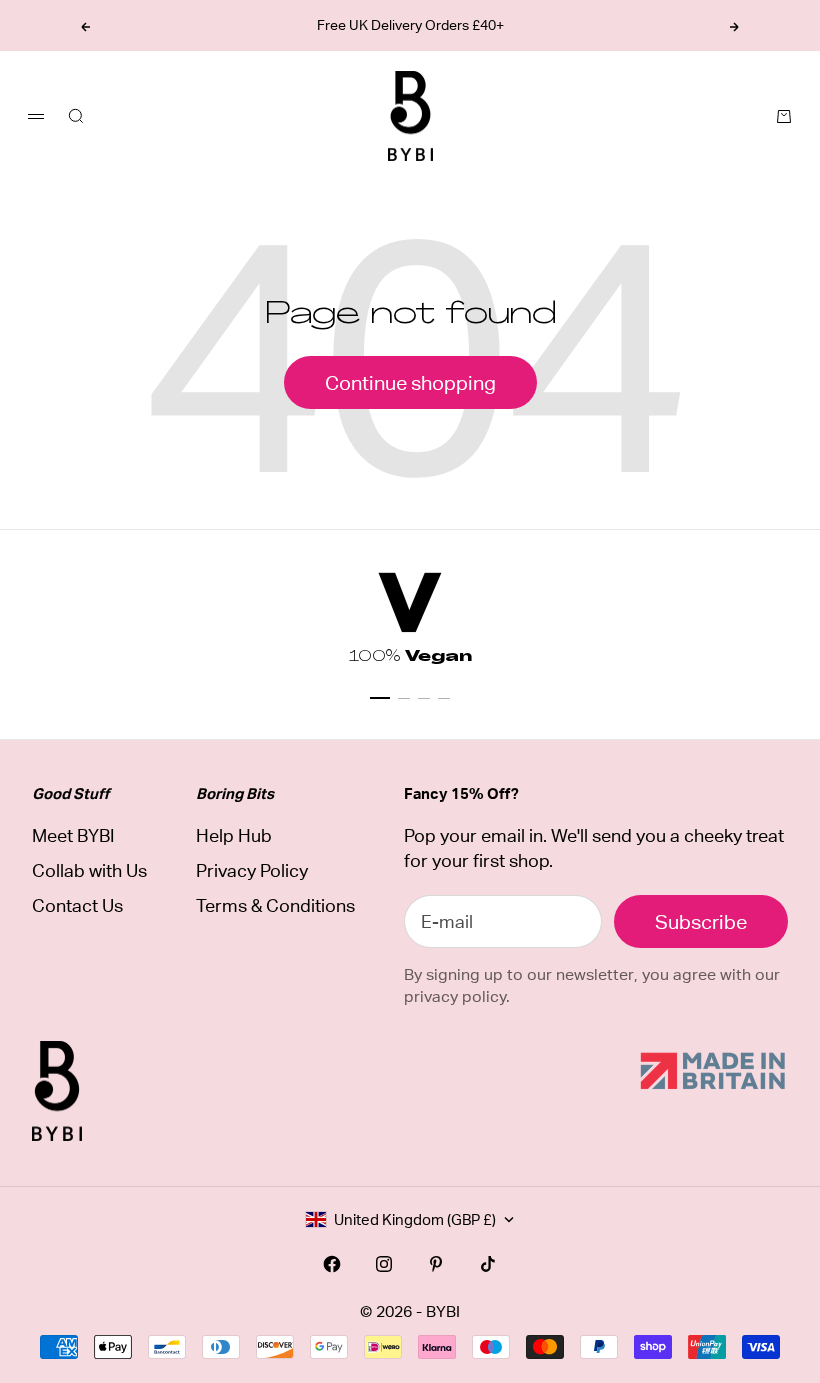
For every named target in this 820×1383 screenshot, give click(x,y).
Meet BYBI (73, 835)
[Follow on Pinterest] (436, 1264)
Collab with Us (89, 870)
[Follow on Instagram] (384, 1264)
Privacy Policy (252, 870)
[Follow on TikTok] (488, 1264)
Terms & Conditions (275, 905)
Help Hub (234, 835)
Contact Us (77, 905)
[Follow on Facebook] (332, 1264)
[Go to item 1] (380, 698)
